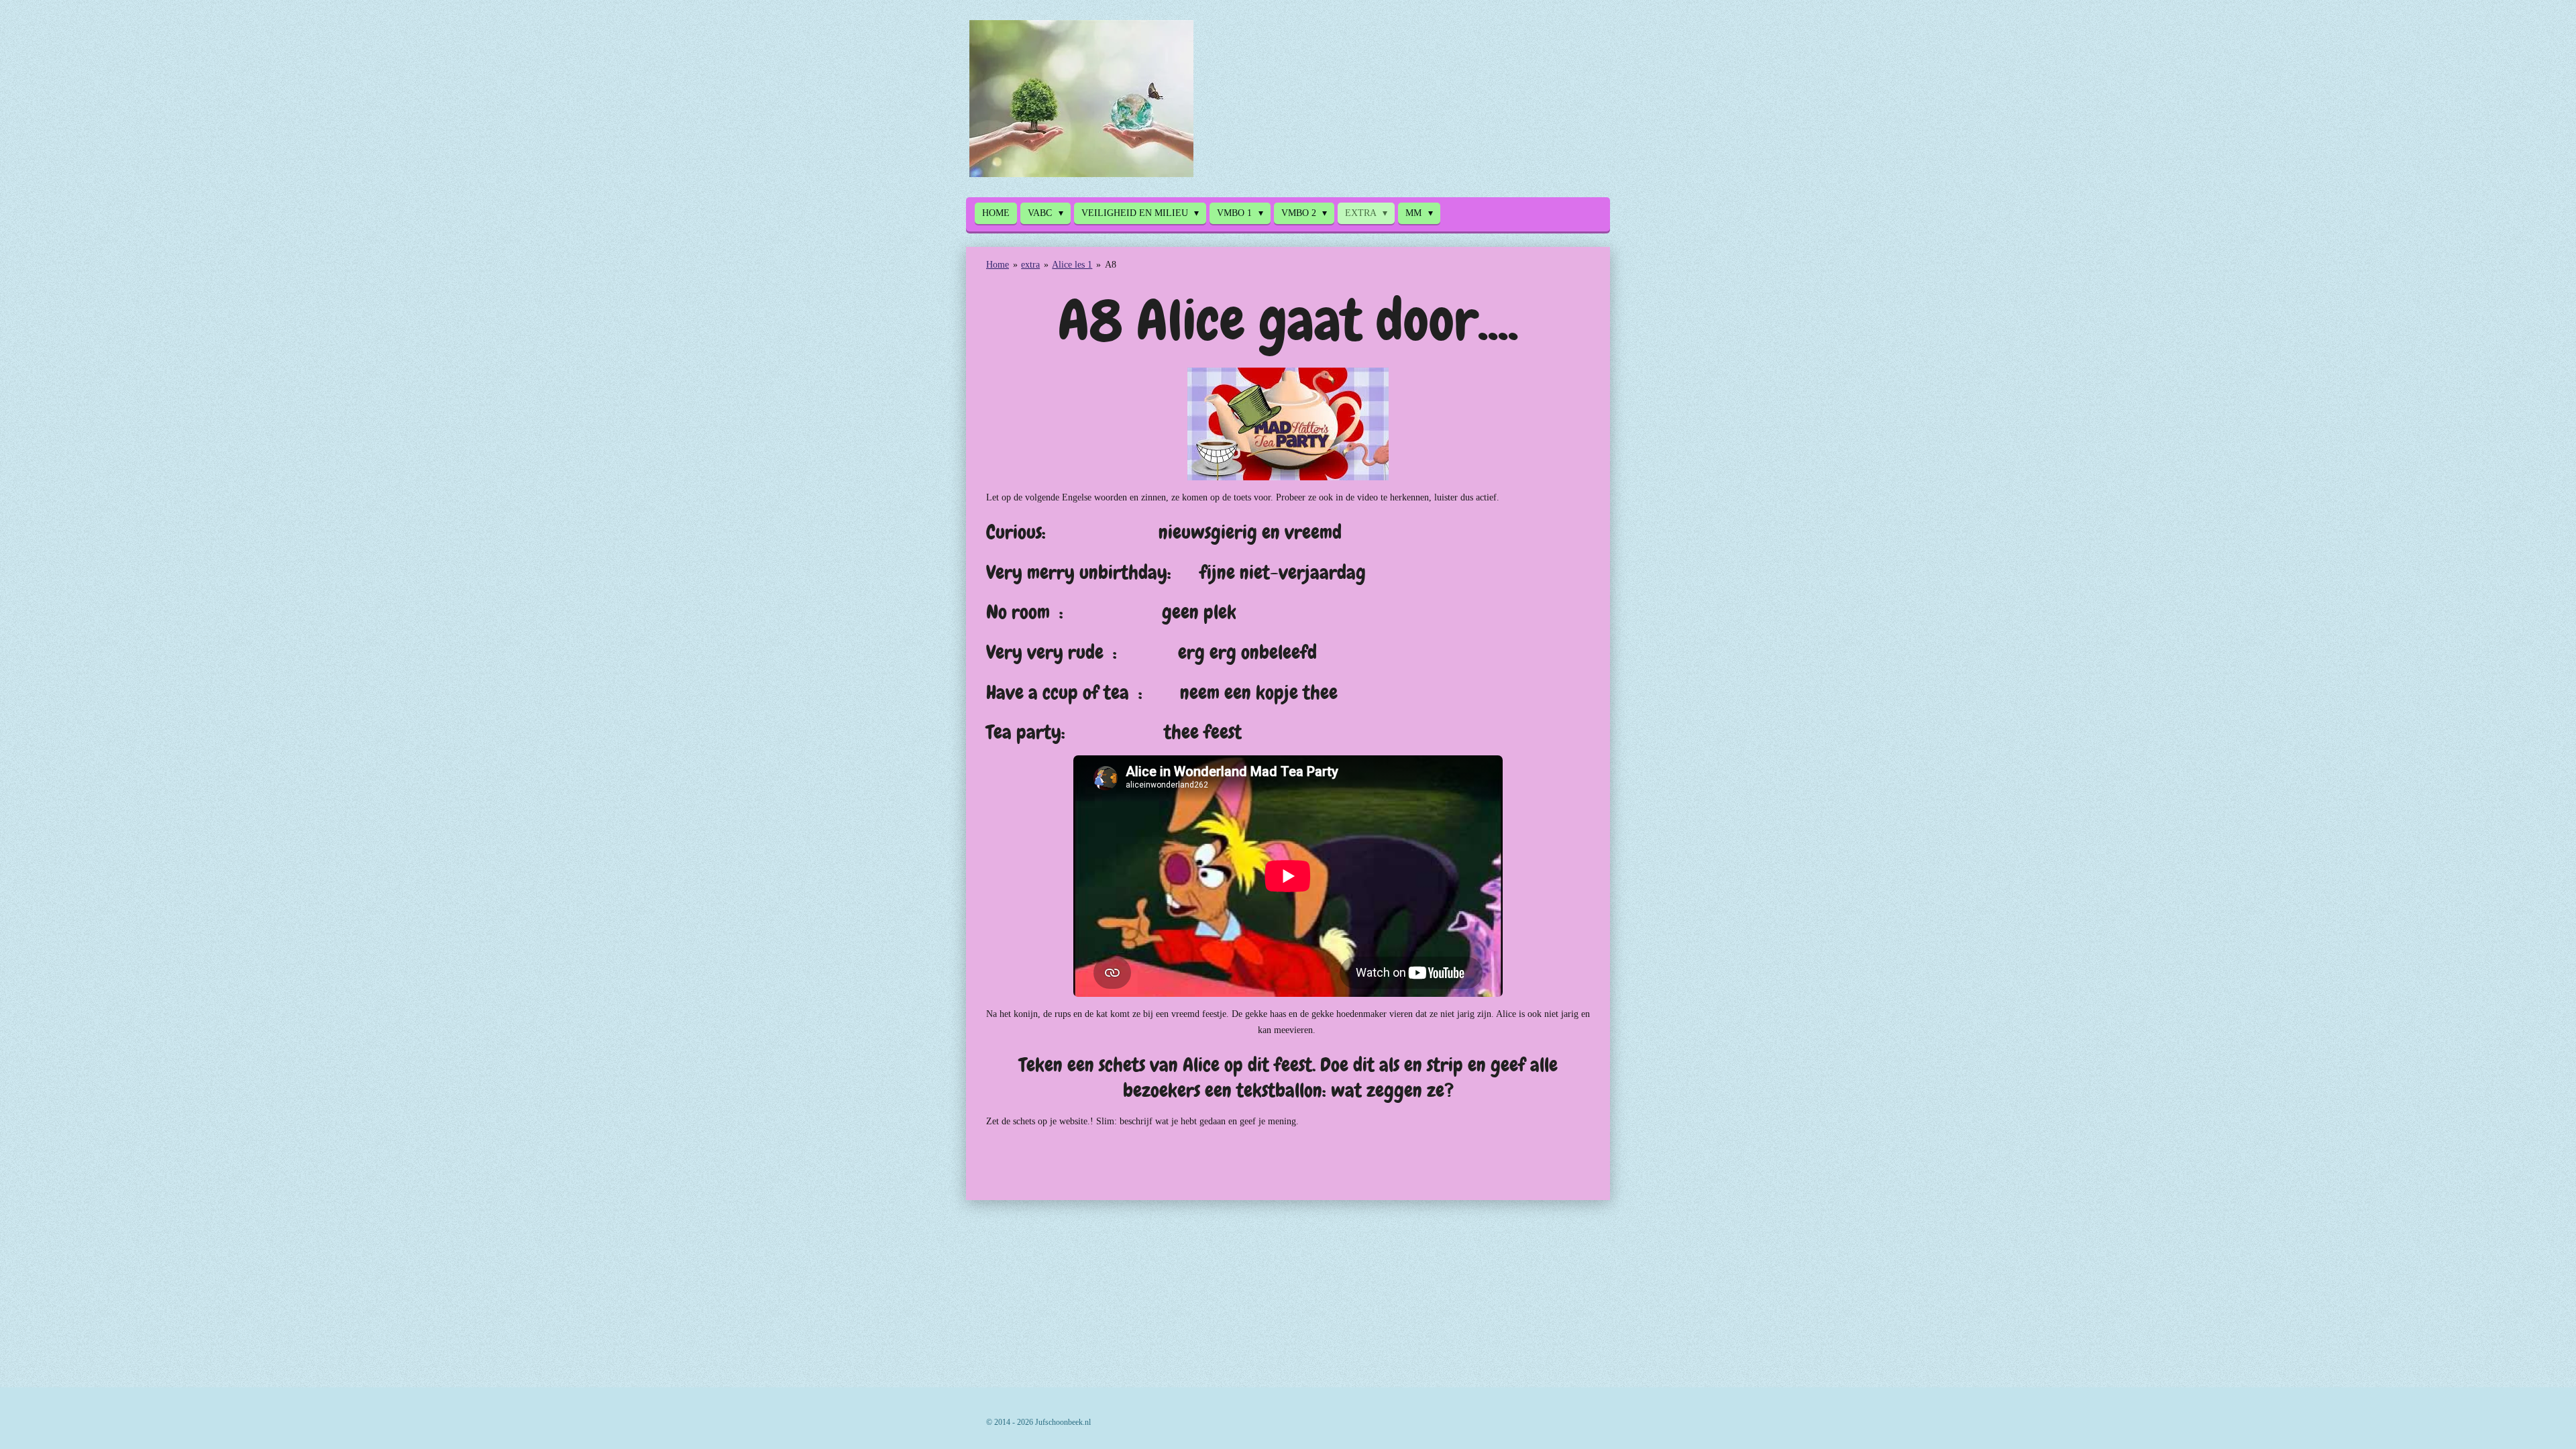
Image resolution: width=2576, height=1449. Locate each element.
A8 (1111, 265)
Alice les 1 (1072, 265)
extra (1030, 265)
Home (998, 265)
